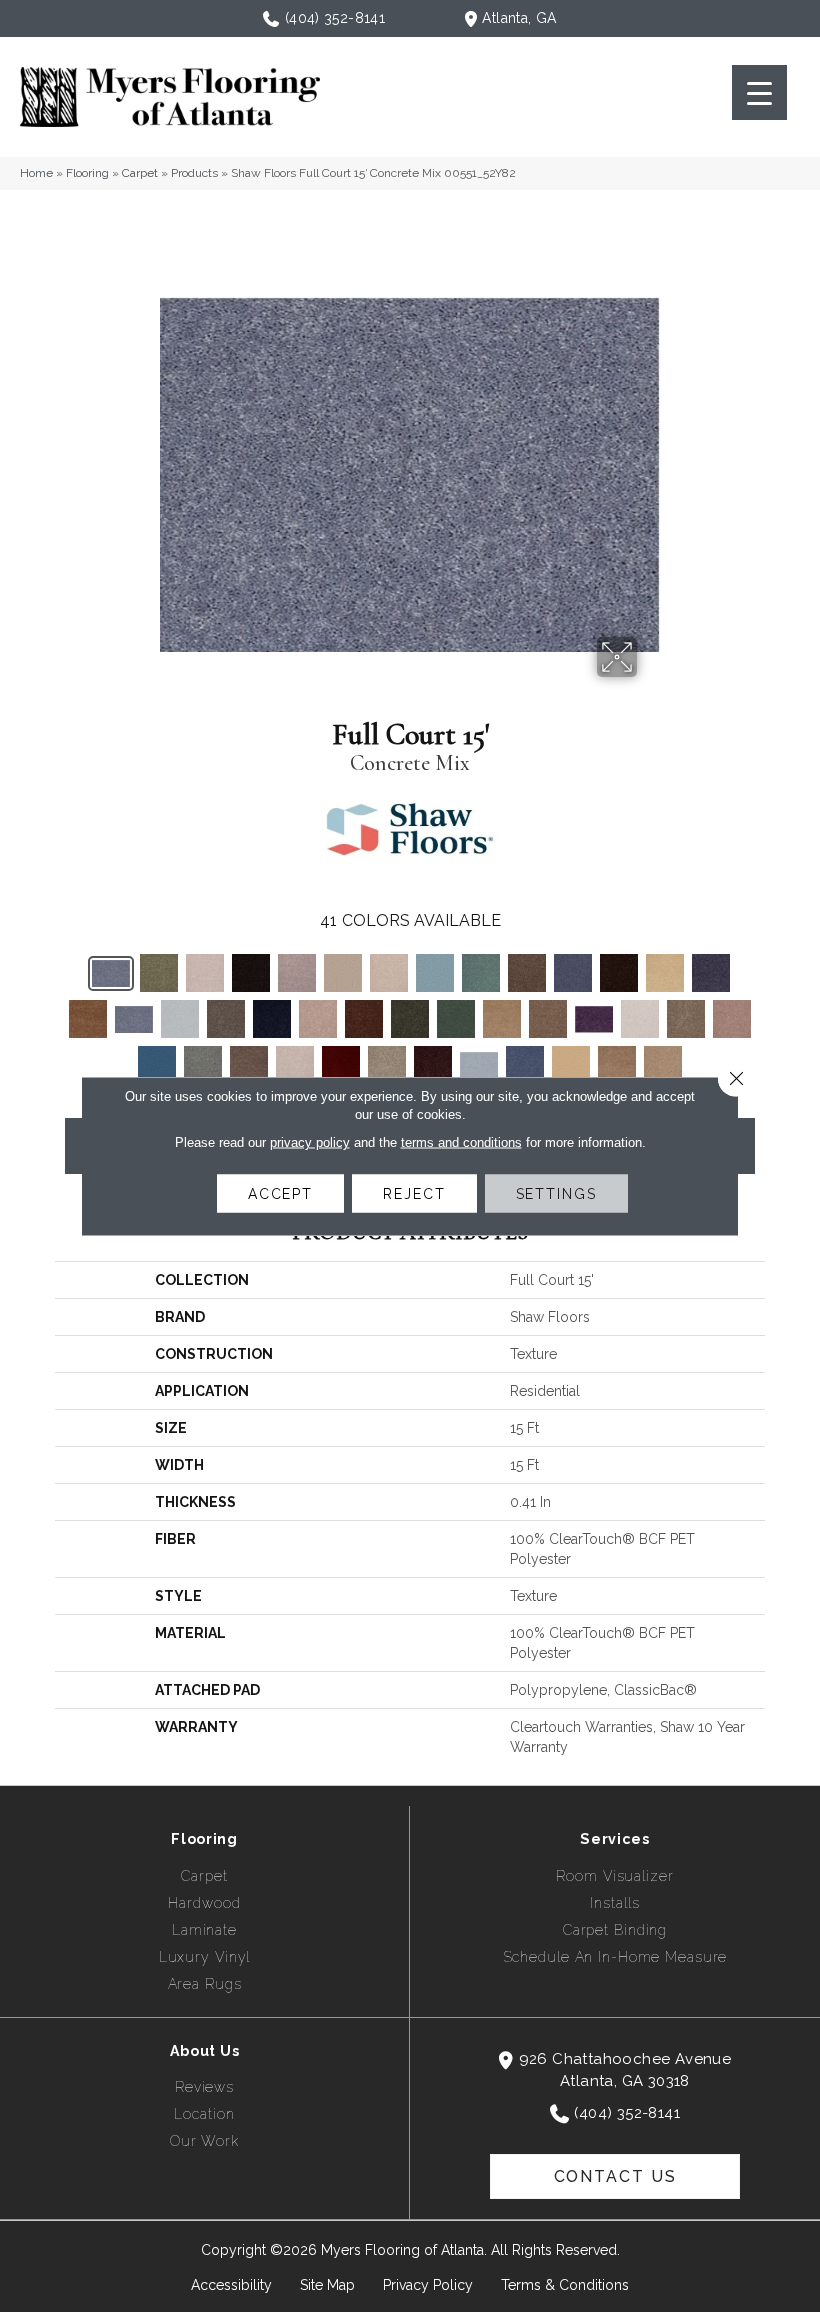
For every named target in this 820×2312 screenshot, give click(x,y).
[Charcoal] (573, 973)
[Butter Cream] (389, 973)
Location (204, 2114)
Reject (414, 1194)
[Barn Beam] (343, 973)
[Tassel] (663, 1065)
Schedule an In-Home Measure (615, 1957)
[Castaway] (481, 973)
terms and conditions (461, 1142)
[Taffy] (617, 1065)
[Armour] (251, 973)
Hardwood (204, 1903)
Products (194, 173)
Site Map (327, 2285)
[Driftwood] (226, 1019)
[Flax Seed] (318, 1019)
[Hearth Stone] (686, 1019)
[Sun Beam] (571, 1065)
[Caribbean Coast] (435, 973)
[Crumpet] (665, 973)
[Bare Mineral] (297, 973)
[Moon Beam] (295, 1065)
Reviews (204, 2087)
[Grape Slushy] (594, 1020)
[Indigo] (157, 1065)
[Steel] (525, 1065)
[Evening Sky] (272, 1019)
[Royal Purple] (433, 1065)
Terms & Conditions (565, 2285)
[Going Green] (456, 1019)
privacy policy (310, 1142)
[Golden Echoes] (502, 1019)
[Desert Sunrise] (88, 1019)
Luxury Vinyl (205, 1957)
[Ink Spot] (203, 1065)
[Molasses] (249, 1065)
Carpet (140, 173)
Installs (614, 1903)
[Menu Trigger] (759, 92)
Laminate (204, 1930)
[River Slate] (387, 1065)
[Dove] (180, 1019)
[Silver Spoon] (479, 1065)
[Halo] (640, 1019)
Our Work (204, 2141)
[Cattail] (527, 973)
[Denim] (711, 973)
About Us (205, 2051)
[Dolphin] (134, 1019)
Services (615, 1839)
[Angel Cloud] (205, 973)
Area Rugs (205, 1984)
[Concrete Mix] (111, 973)
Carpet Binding (615, 1930)
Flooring (87, 173)
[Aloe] (159, 973)
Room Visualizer (614, 1876)
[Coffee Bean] (619, 973)
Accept (280, 1194)
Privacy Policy (428, 2285)
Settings (556, 1194)
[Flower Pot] (364, 1019)
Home (36, 173)
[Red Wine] (341, 1065)
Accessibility (231, 2285)
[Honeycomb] (732, 1019)
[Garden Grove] (410, 1019)
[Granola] (548, 1019)
